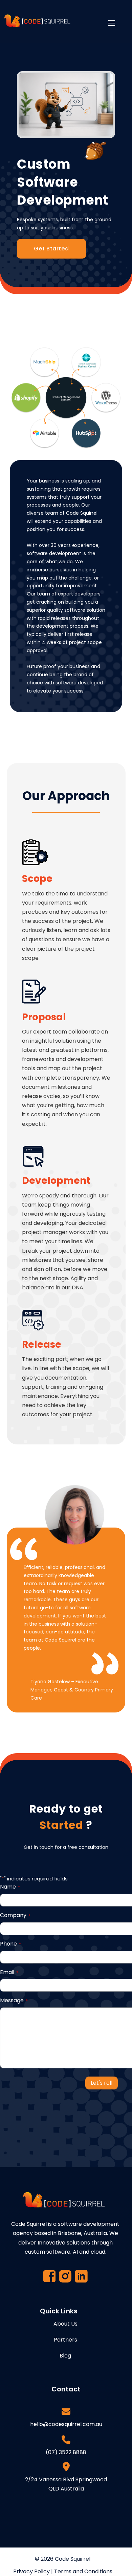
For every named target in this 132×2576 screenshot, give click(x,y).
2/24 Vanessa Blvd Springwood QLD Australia (66, 2484)
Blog (65, 2356)
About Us (65, 2324)
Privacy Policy (31, 2571)
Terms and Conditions (83, 2571)
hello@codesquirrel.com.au (66, 2424)
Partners (65, 2340)
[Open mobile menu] (112, 23)
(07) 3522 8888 (66, 2452)
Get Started (51, 249)
